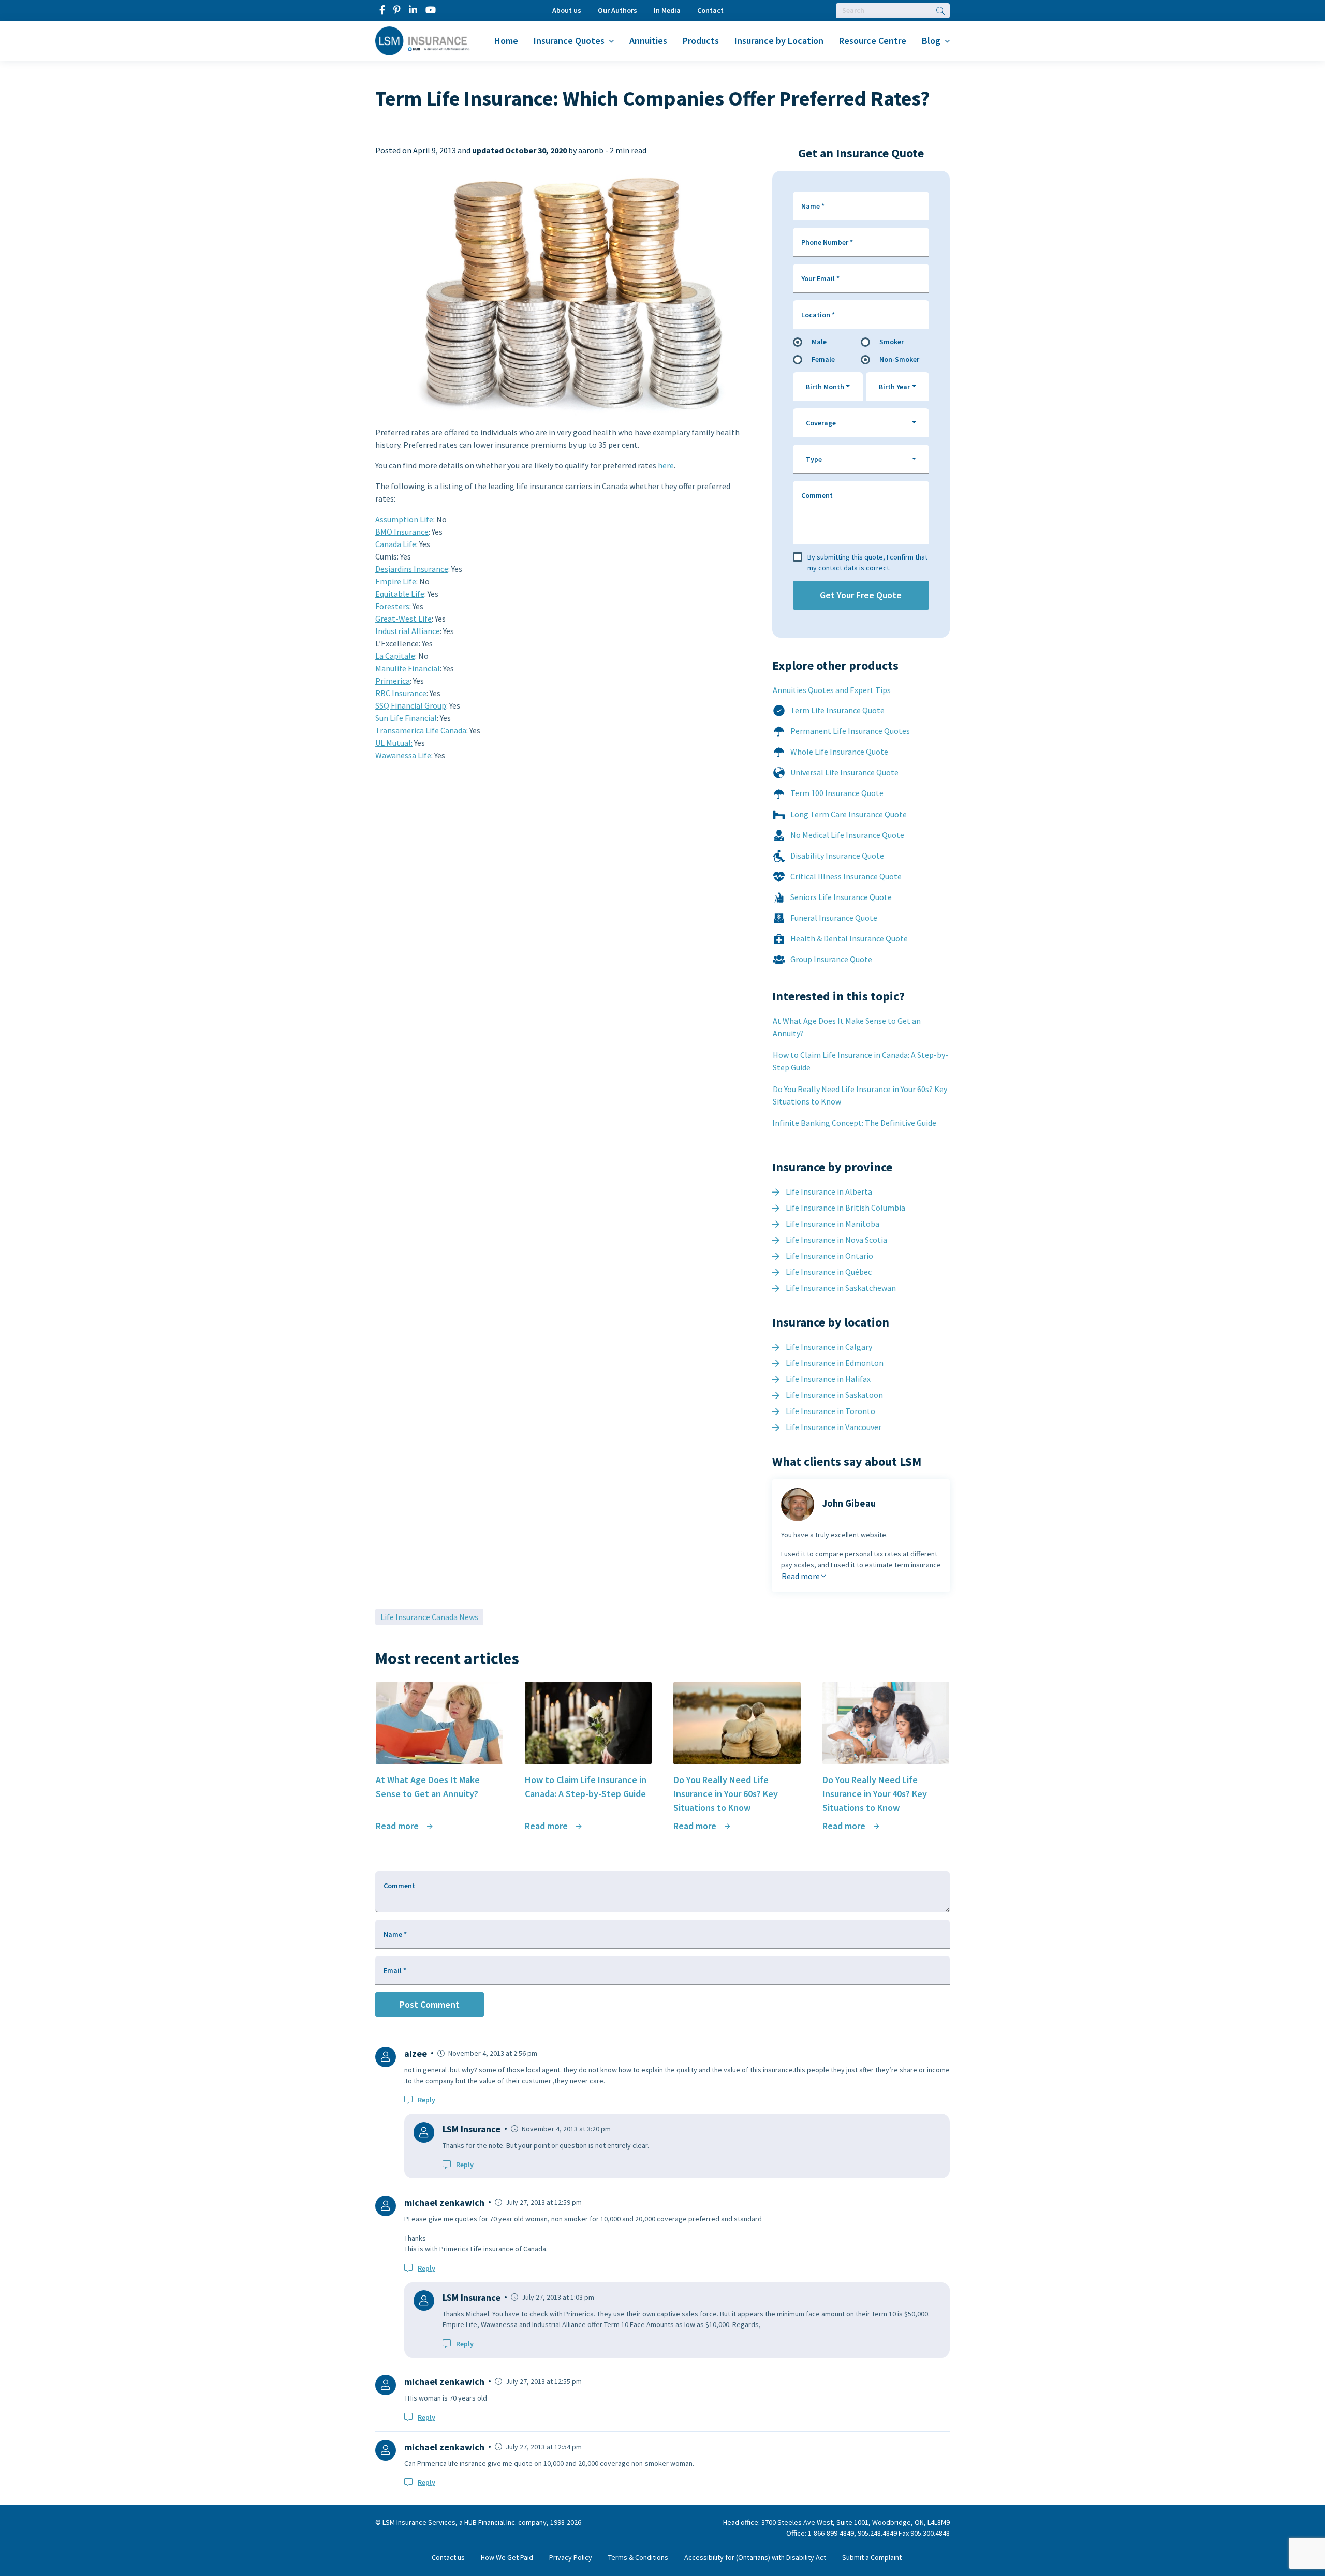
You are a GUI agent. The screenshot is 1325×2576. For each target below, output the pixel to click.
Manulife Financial (408, 668)
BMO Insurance (402, 532)
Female (823, 359)
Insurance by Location (779, 41)
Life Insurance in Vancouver (834, 1427)
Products (701, 41)
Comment (817, 495)
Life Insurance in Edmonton (835, 1363)
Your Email (820, 278)
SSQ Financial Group (411, 705)
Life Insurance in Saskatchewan (841, 1288)
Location (818, 315)
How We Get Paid (507, 2557)
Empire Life (396, 581)
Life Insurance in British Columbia (845, 1208)
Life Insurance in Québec (829, 1272)
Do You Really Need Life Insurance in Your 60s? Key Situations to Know (860, 1095)
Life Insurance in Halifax (828, 1379)
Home (506, 41)
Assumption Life (404, 519)
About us (567, 10)
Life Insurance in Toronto (830, 1411)
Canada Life (396, 544)
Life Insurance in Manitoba (833, 1224)
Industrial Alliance (408, 631)
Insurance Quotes (569, 41)
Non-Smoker (899, 359)
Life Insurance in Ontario (829, 1256)
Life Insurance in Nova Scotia (836, 1240)
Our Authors (617, 10)
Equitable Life (400, 594)
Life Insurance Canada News (429, 1617)
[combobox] (828, 387)
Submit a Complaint (872, 2557)
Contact (710, 10)
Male (819, 342)
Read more (801, 1576)
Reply (426, 2100)
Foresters (392, 606)
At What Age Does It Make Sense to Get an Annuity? (847, 1027)
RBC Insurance (401, 693)
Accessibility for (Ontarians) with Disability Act (755, 2557)
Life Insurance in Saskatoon (834, 1395)
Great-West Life (403, 619)
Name (813, 206)
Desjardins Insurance (412, 569)
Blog (931, 41)
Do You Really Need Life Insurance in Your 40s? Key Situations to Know (875, 1794)
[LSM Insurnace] (423, 40)
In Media (667, 10)
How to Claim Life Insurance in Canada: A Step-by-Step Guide (860, 1061)
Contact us (448, 2557)
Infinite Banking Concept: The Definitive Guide (854, 1123)
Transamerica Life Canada (421, 730)
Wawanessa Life (403, 755)
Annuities (648, 41)
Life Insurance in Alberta (829, 1191)
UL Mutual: (394, 743)
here (666, 465)
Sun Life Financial (406, 718)
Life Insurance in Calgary (829, 1347)
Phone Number (827, 242)
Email (395, 1970)
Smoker (892, 342)
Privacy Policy (571, 2557)
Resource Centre (873, 41)
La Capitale (395, 656)
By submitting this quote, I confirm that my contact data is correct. (867, 562)
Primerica (393, 681)
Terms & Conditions (638, 2557)
